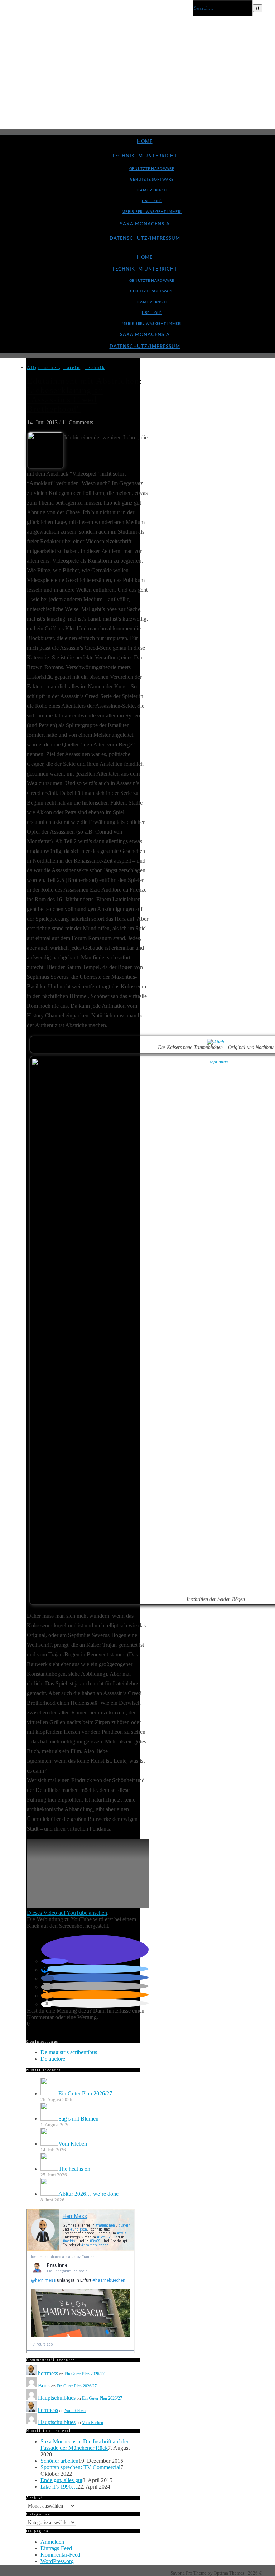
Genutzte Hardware (152, 169)
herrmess (48, 2373)
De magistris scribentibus (69, 2052)
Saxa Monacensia (145, 224)
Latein (72, 368)
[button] (55, 1961)
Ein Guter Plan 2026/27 (85, 2374)
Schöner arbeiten (59, 2461)
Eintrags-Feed (56, 2548)
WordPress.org (57, 2561)
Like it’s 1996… (59, 2487)
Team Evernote (152, 190)
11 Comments (78, 422)
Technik (95, 368)
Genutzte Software (152, 180)
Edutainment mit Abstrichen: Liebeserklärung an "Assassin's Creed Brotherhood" (85, 395)
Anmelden (52, 2542)
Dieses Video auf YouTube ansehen (67, 1913)
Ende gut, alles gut (61, 2480)
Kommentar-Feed (60, 2555)
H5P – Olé (152, 201)
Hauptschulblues (57, 2398)
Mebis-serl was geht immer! (152, 212)
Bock (44, 2386)
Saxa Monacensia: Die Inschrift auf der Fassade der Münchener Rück (85, 2445)
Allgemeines (43, 368)
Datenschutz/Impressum (145, 238)
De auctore (53, 2059)
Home (145, 142)
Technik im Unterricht (145, 156)
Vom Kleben (75, 2410)
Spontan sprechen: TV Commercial (80, 2467)
